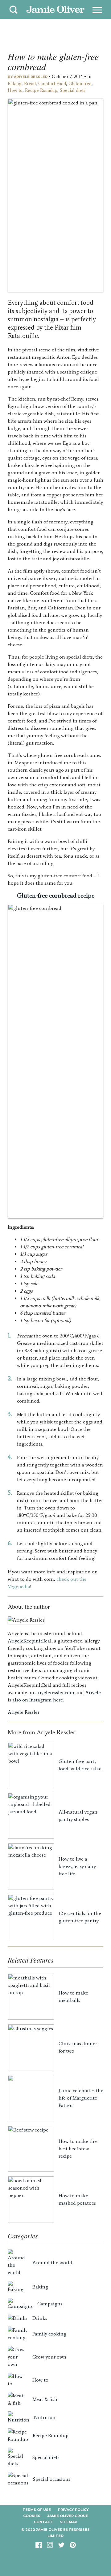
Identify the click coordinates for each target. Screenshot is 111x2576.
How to (15, 90)
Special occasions (52, 2479)
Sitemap (68, 2522)
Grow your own (49, 2357)
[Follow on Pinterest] (73, 2547)
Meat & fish (45, 2399)
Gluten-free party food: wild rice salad (80, 1765)
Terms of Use (37, 2510)
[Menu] (97, 10)
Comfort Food (52, 84)
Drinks (40, 2318)
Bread (30, 84)
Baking (15, 84)
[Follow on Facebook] (39, 2547)
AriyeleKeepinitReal (30, 1641)
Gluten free (80, 84)
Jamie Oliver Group (68, 2516)
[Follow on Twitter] (61, 2547)
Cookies (32, 2516)
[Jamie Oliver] (55, 10)
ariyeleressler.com (55, 1692)
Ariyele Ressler (31, 77)
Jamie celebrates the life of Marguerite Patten (81, 2098)
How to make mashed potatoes (77, 2199)
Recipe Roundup (41, 90)
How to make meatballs (73, 1997)
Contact (43, 2522)
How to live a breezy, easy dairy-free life (78, 1866)
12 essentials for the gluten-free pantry (80, 1917)
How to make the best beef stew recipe (78, 2149)
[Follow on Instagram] (50, 2547)
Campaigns (50, 2304)
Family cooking (49, 2334)
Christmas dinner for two (78, 2047)
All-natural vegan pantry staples (78, 1816)
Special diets (73, 90)
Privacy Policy (73, 2510)
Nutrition (45, 2417)
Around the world (52, 2263)
